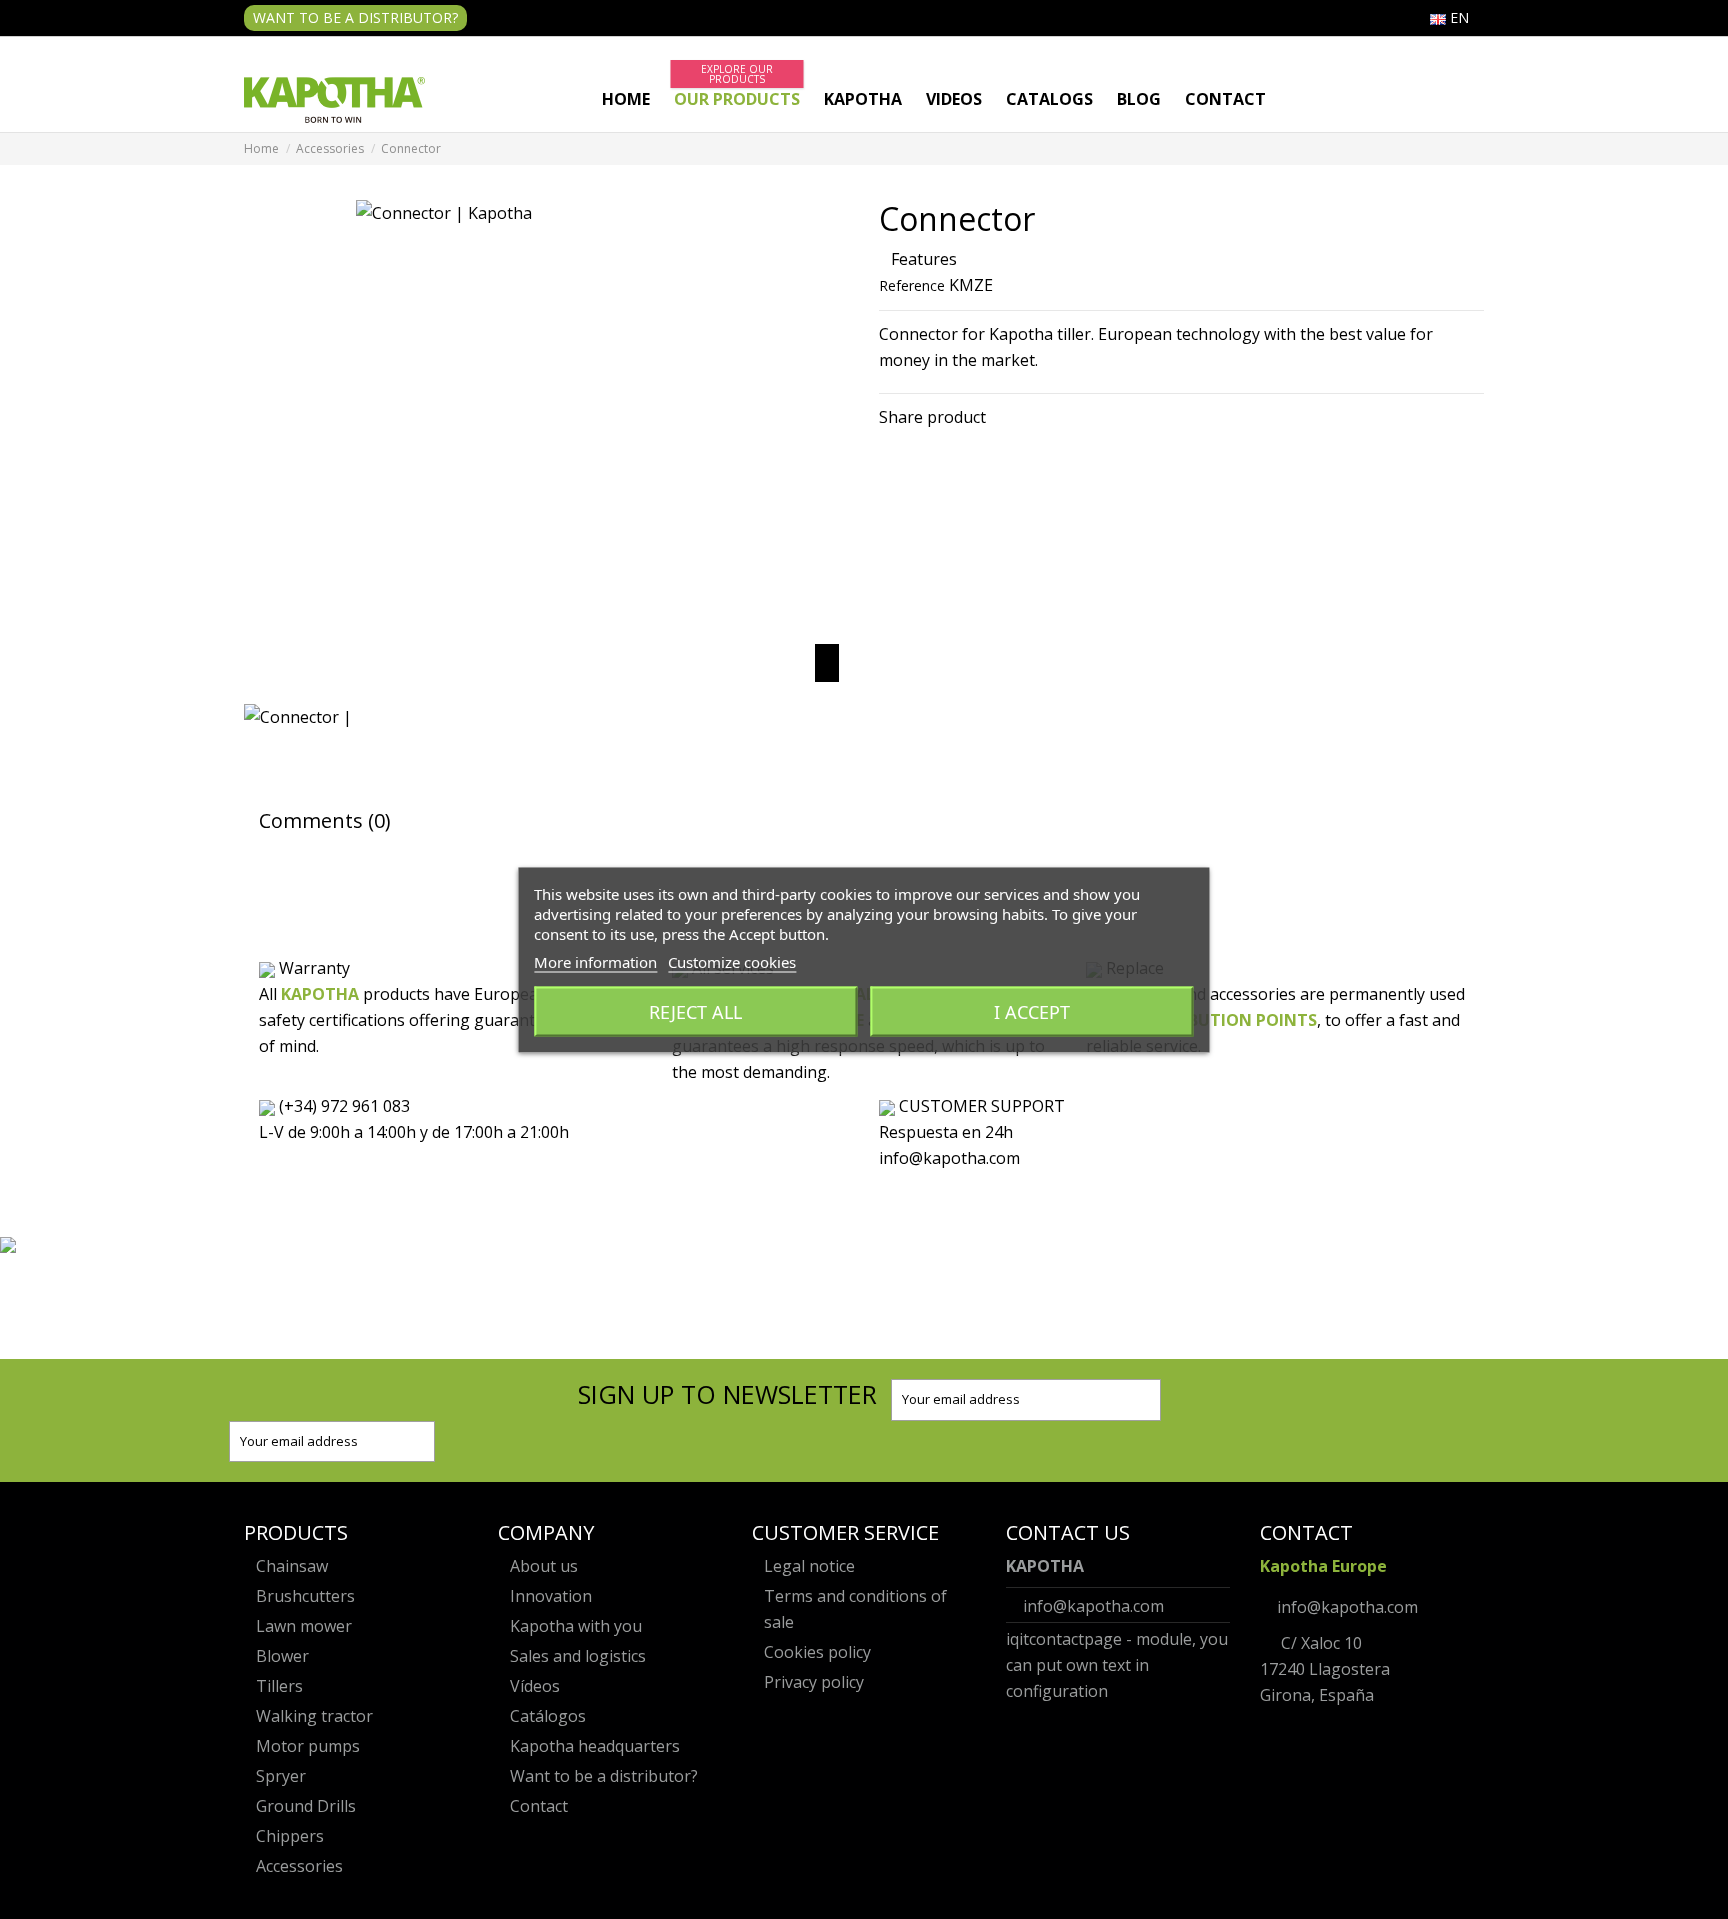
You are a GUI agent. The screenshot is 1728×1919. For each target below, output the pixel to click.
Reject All (695, 1011)
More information (595, 961)
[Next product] (1478, 149)
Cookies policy (817, 1652)
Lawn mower (304, 1626)
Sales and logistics (578, 1656)
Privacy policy (814, 1682)
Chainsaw (292, 1566)
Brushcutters (305, 1596)
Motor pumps (308, 1746)
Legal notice (809, 1566)
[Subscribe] (1144, 1400)
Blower (282, 1656)
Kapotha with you (576, 1626)
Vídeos (535, 1686)
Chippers (290, 1836)
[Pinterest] (932, 443)
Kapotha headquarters (595, 1746)
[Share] (888, 443)
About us (544, 1566)
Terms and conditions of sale (855, 1609)
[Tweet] (910, 443)
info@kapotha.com (1093, 1606)
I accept (1032, 1011)
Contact (539, 1806)
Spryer (281, 1776)
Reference (912, 285)
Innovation (551, 1596)
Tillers (279, 1686)
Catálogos (548, 1716)
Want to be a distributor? (355, 17)
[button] (737, 99)
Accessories (299, 1866)
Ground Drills (306, 1806)
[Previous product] (1464, 149)
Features (924, 259)
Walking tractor (314, 1716)
